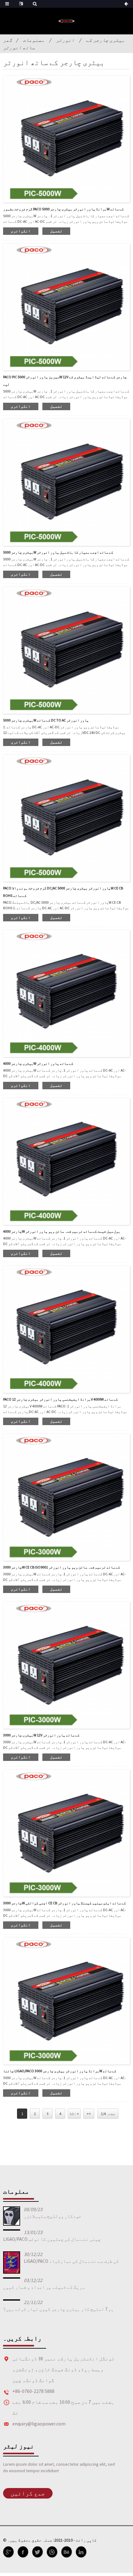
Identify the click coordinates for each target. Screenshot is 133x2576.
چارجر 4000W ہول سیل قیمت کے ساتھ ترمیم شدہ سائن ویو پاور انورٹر (62, 1231)
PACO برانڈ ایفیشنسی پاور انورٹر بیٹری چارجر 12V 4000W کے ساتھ (60, 1399)
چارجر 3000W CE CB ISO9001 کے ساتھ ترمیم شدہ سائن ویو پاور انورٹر (62, 1567)
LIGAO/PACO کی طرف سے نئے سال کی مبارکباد (71, 2261)
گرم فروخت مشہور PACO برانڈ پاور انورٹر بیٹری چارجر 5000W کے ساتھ (63, 209)
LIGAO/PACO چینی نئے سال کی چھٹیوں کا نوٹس (52, 2239)
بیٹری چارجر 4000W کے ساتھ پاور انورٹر (38, 1063)
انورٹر (65, 40)
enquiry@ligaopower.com (39, 2424)
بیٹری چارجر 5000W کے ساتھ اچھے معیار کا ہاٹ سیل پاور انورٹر (58, 552)
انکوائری (21, 231)
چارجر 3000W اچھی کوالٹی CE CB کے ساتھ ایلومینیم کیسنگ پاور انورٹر (64, 1903)
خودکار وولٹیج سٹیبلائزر (53, 2216)
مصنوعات (34, 40)
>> (89, 2114)
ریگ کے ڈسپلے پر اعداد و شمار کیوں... (44, 2287)
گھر (8, 40)
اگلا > (74, 2114)
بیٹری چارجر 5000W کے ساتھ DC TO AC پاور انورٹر (46, 720)
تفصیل (56, 231)
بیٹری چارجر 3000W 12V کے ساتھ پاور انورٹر (41, 1735)
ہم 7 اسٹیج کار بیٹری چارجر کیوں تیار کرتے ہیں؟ (58, 2309)
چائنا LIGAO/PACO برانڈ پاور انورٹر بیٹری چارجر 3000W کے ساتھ (60, 2071)
